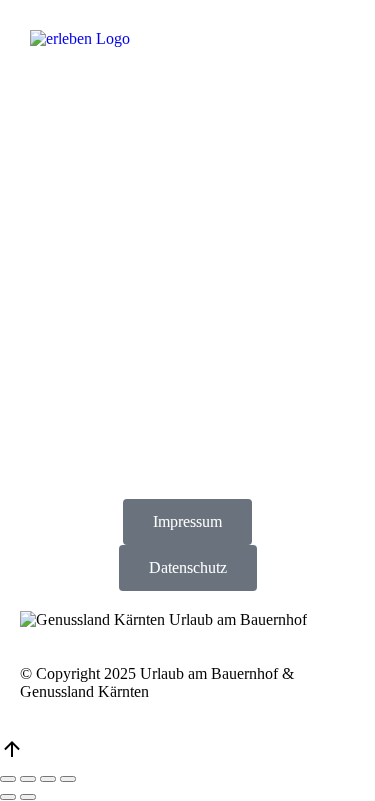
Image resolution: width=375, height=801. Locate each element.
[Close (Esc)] (8, 779)
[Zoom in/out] (68, 779)
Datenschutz (188, 567)
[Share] (28, 779)
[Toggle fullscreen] (48, 779)
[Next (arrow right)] (28, 797)
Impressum (187, 521)
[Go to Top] (12, 755)
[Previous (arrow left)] (8, 797)
